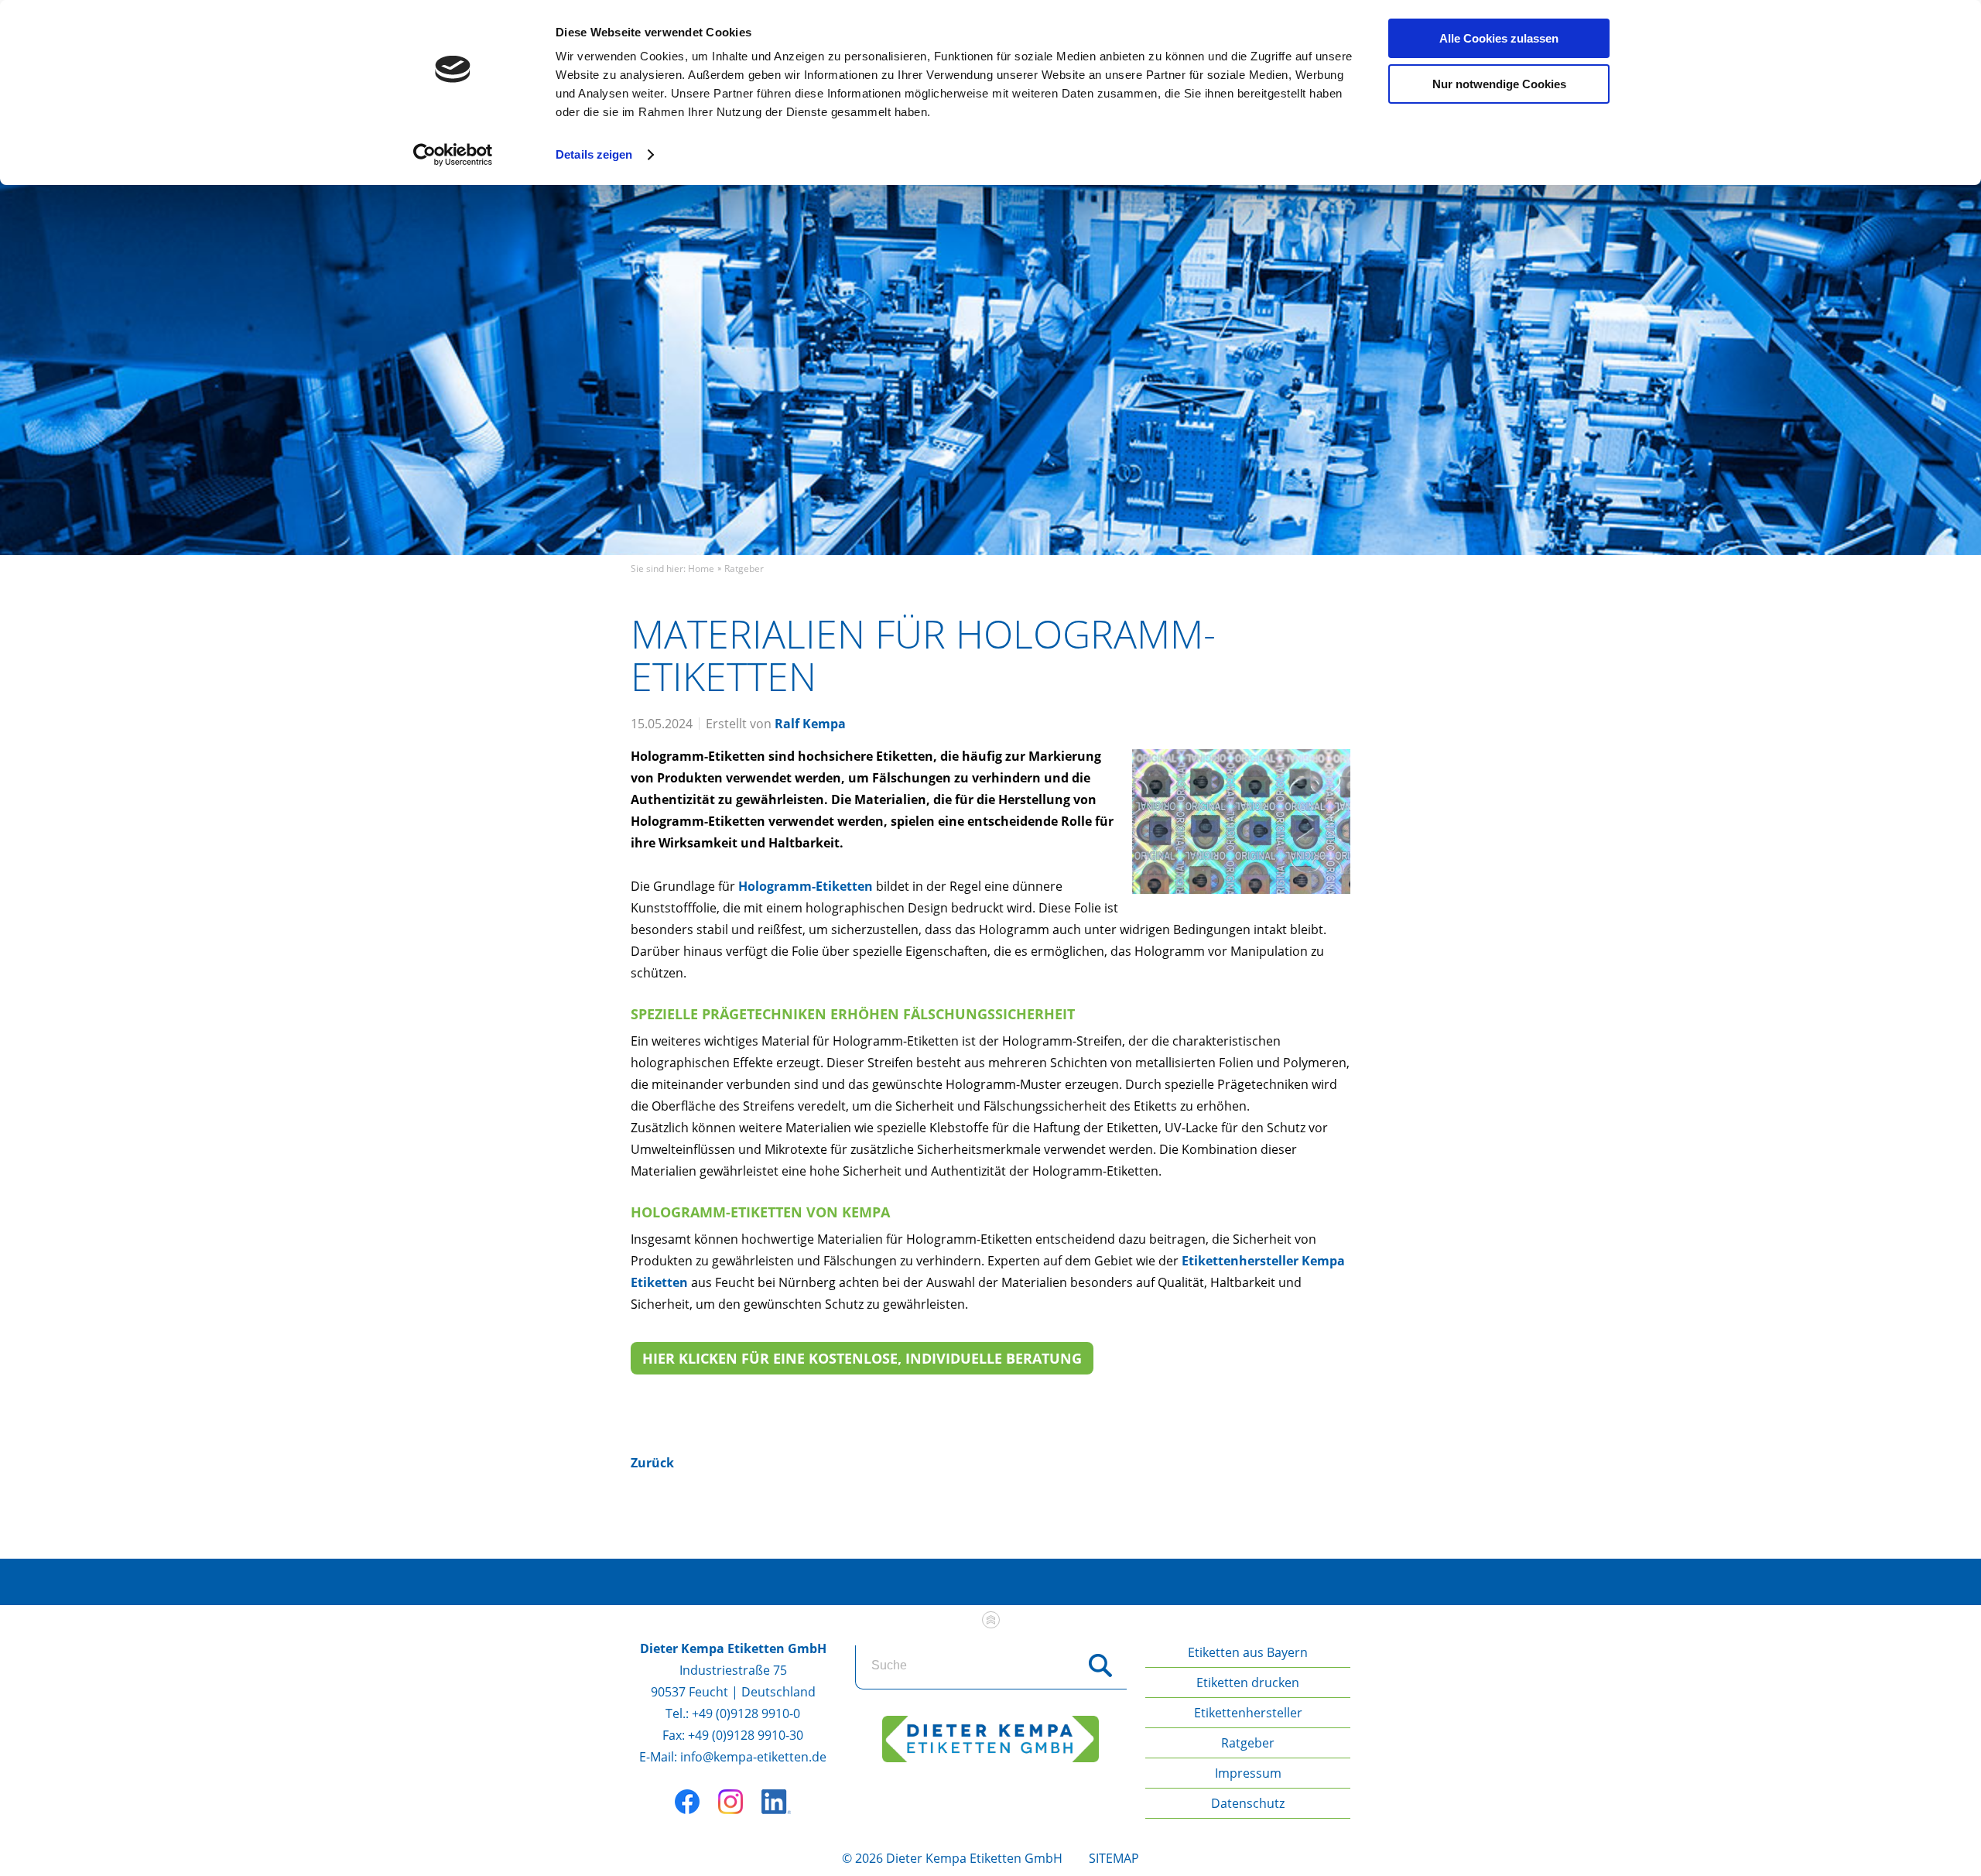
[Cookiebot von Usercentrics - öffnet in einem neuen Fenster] (453, 155)
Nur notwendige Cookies (1499, 84)
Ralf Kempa (810, 724)
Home (701, 568)
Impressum (1248, 1773)
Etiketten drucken (1248, 1683)
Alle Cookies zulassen (1499, 38)
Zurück (652, 1463)
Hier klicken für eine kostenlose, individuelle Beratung (862, 1358)
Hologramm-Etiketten (806, 886)
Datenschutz (1248, 1803)
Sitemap (1114, 1858)
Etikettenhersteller (1248, 1713)
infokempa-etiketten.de (753, 1757)
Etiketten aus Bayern (1248, 1652)
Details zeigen (594, 154)
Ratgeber (744, 568)
